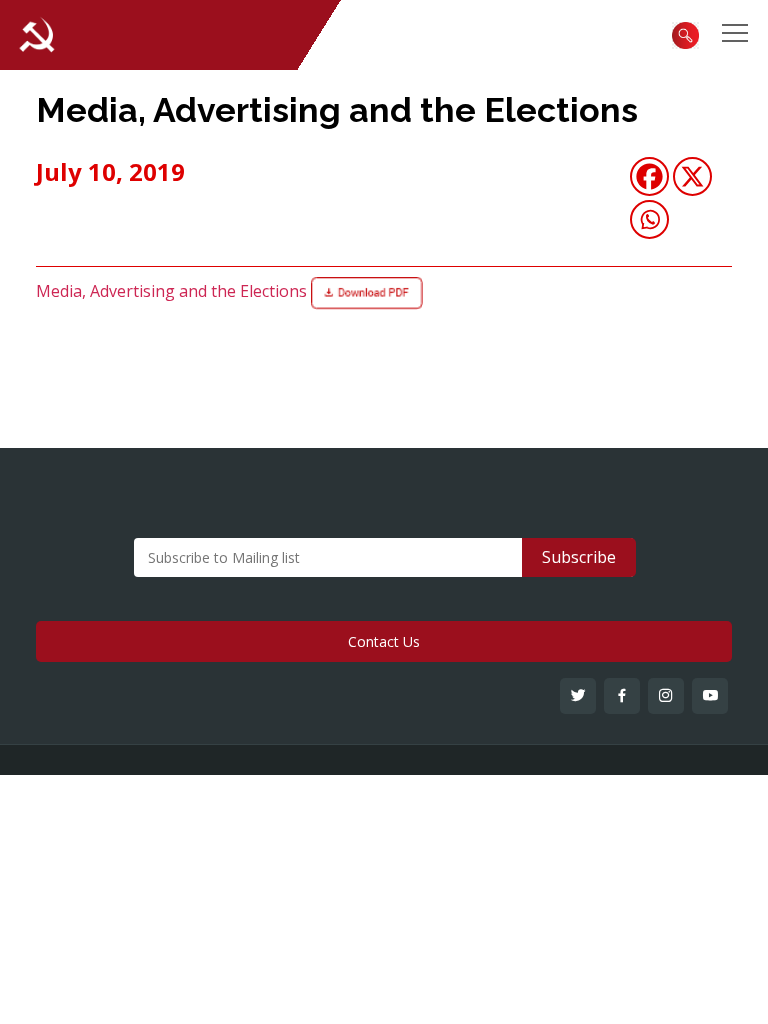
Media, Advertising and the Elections (337, 110)
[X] (692, 176)
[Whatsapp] (649, 219)
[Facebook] (649, 176)
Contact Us (384, 641)
